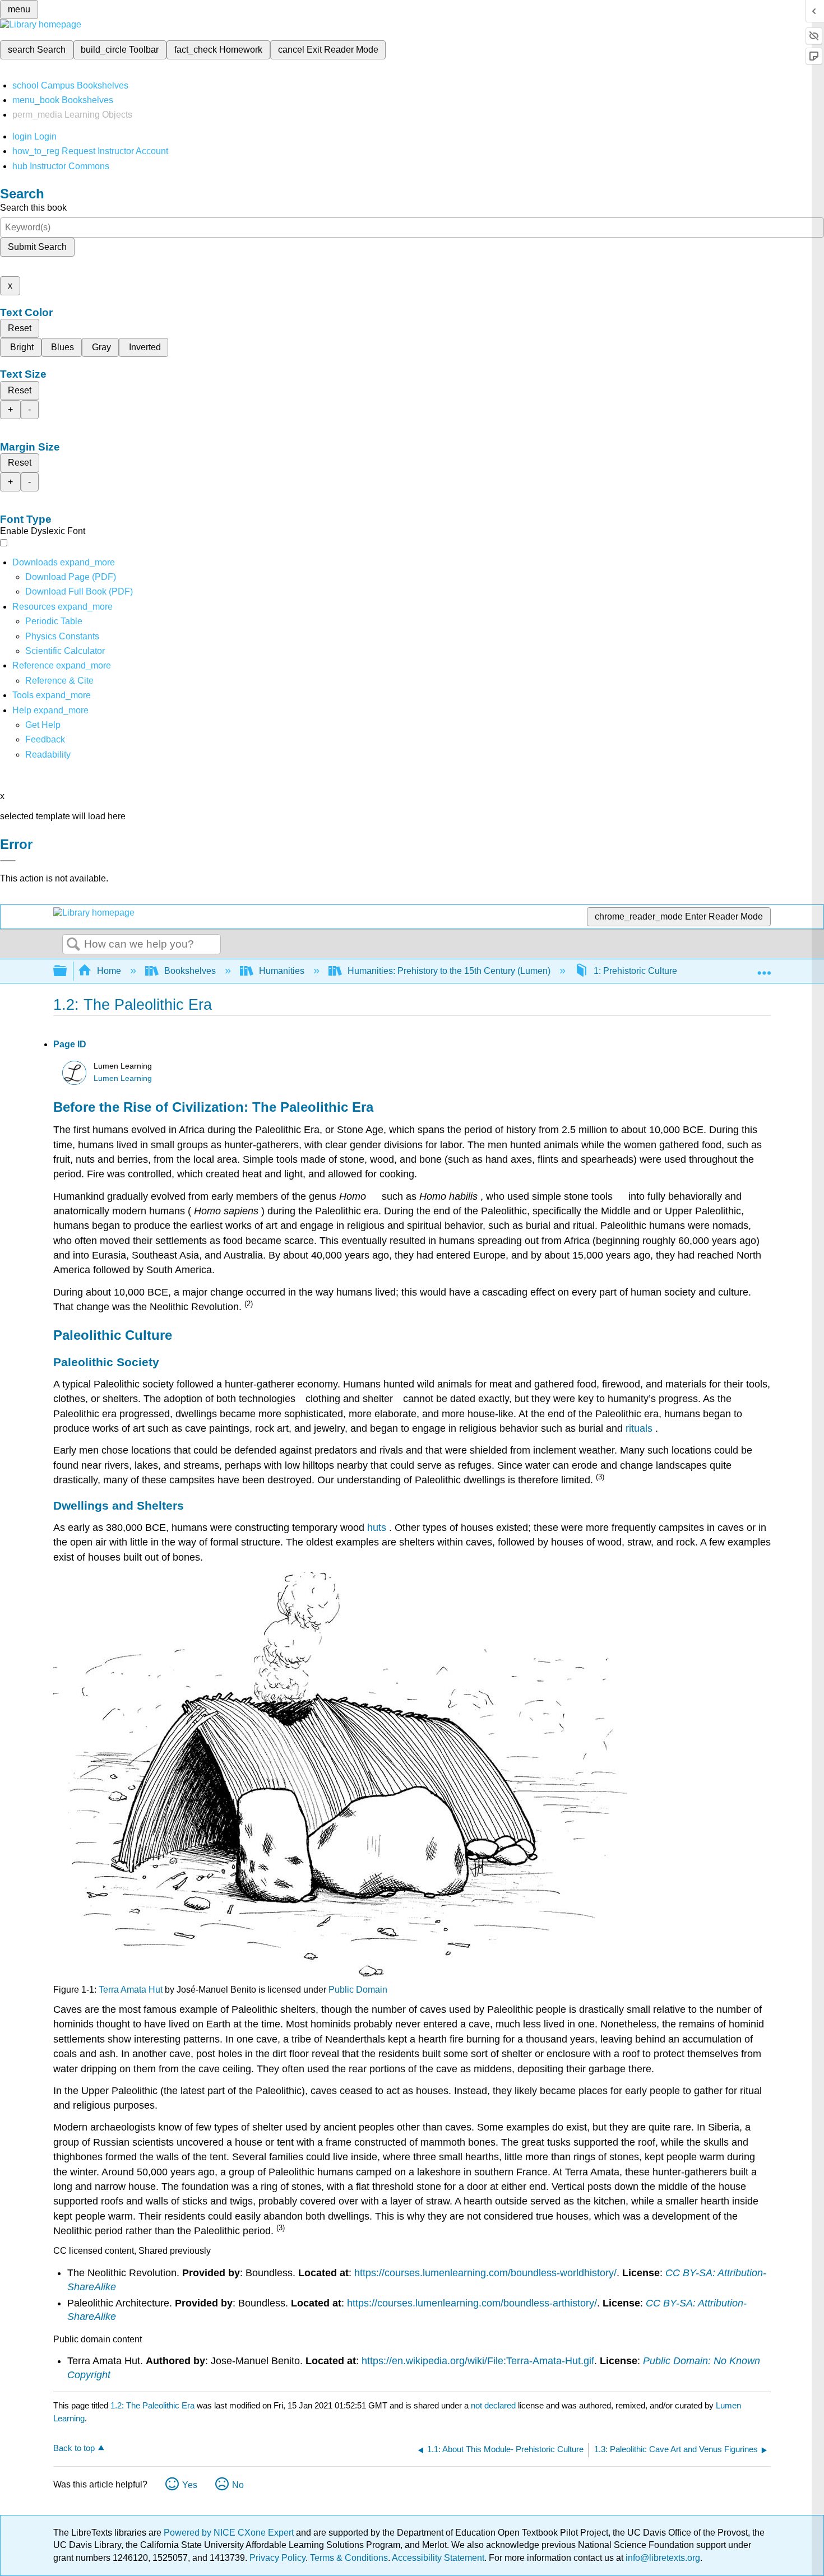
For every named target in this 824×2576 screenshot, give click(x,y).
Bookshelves (190, 971)
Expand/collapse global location (764, 968)
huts (378, 1528)
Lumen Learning (123, 1078)
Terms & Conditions (349, 2558)
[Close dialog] (8, 861)
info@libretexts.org (662, 2558)
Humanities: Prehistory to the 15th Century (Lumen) (449, 971)
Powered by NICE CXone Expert (230, 2533)
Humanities (282, 971)
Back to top (74, 2448)
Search (73, 945)
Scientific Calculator (65, 651)
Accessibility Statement (438, 2558)
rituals (640, 1428)
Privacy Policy (277, 2558)
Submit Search (37, 247)
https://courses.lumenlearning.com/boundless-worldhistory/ (485, 2273)
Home (109, 971)
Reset (20, 328)
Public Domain (358, 1990)
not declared (494, 2405)
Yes (190, 2485)
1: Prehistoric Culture (635, 971)
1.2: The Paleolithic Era (152, 2405)
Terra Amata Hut (131, 1990)
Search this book (33, 208)
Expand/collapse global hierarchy (67, 971)
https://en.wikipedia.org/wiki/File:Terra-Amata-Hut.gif (478, 2361)
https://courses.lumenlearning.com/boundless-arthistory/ (472, 2303)
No (238, 2485)
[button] (45, 739)
